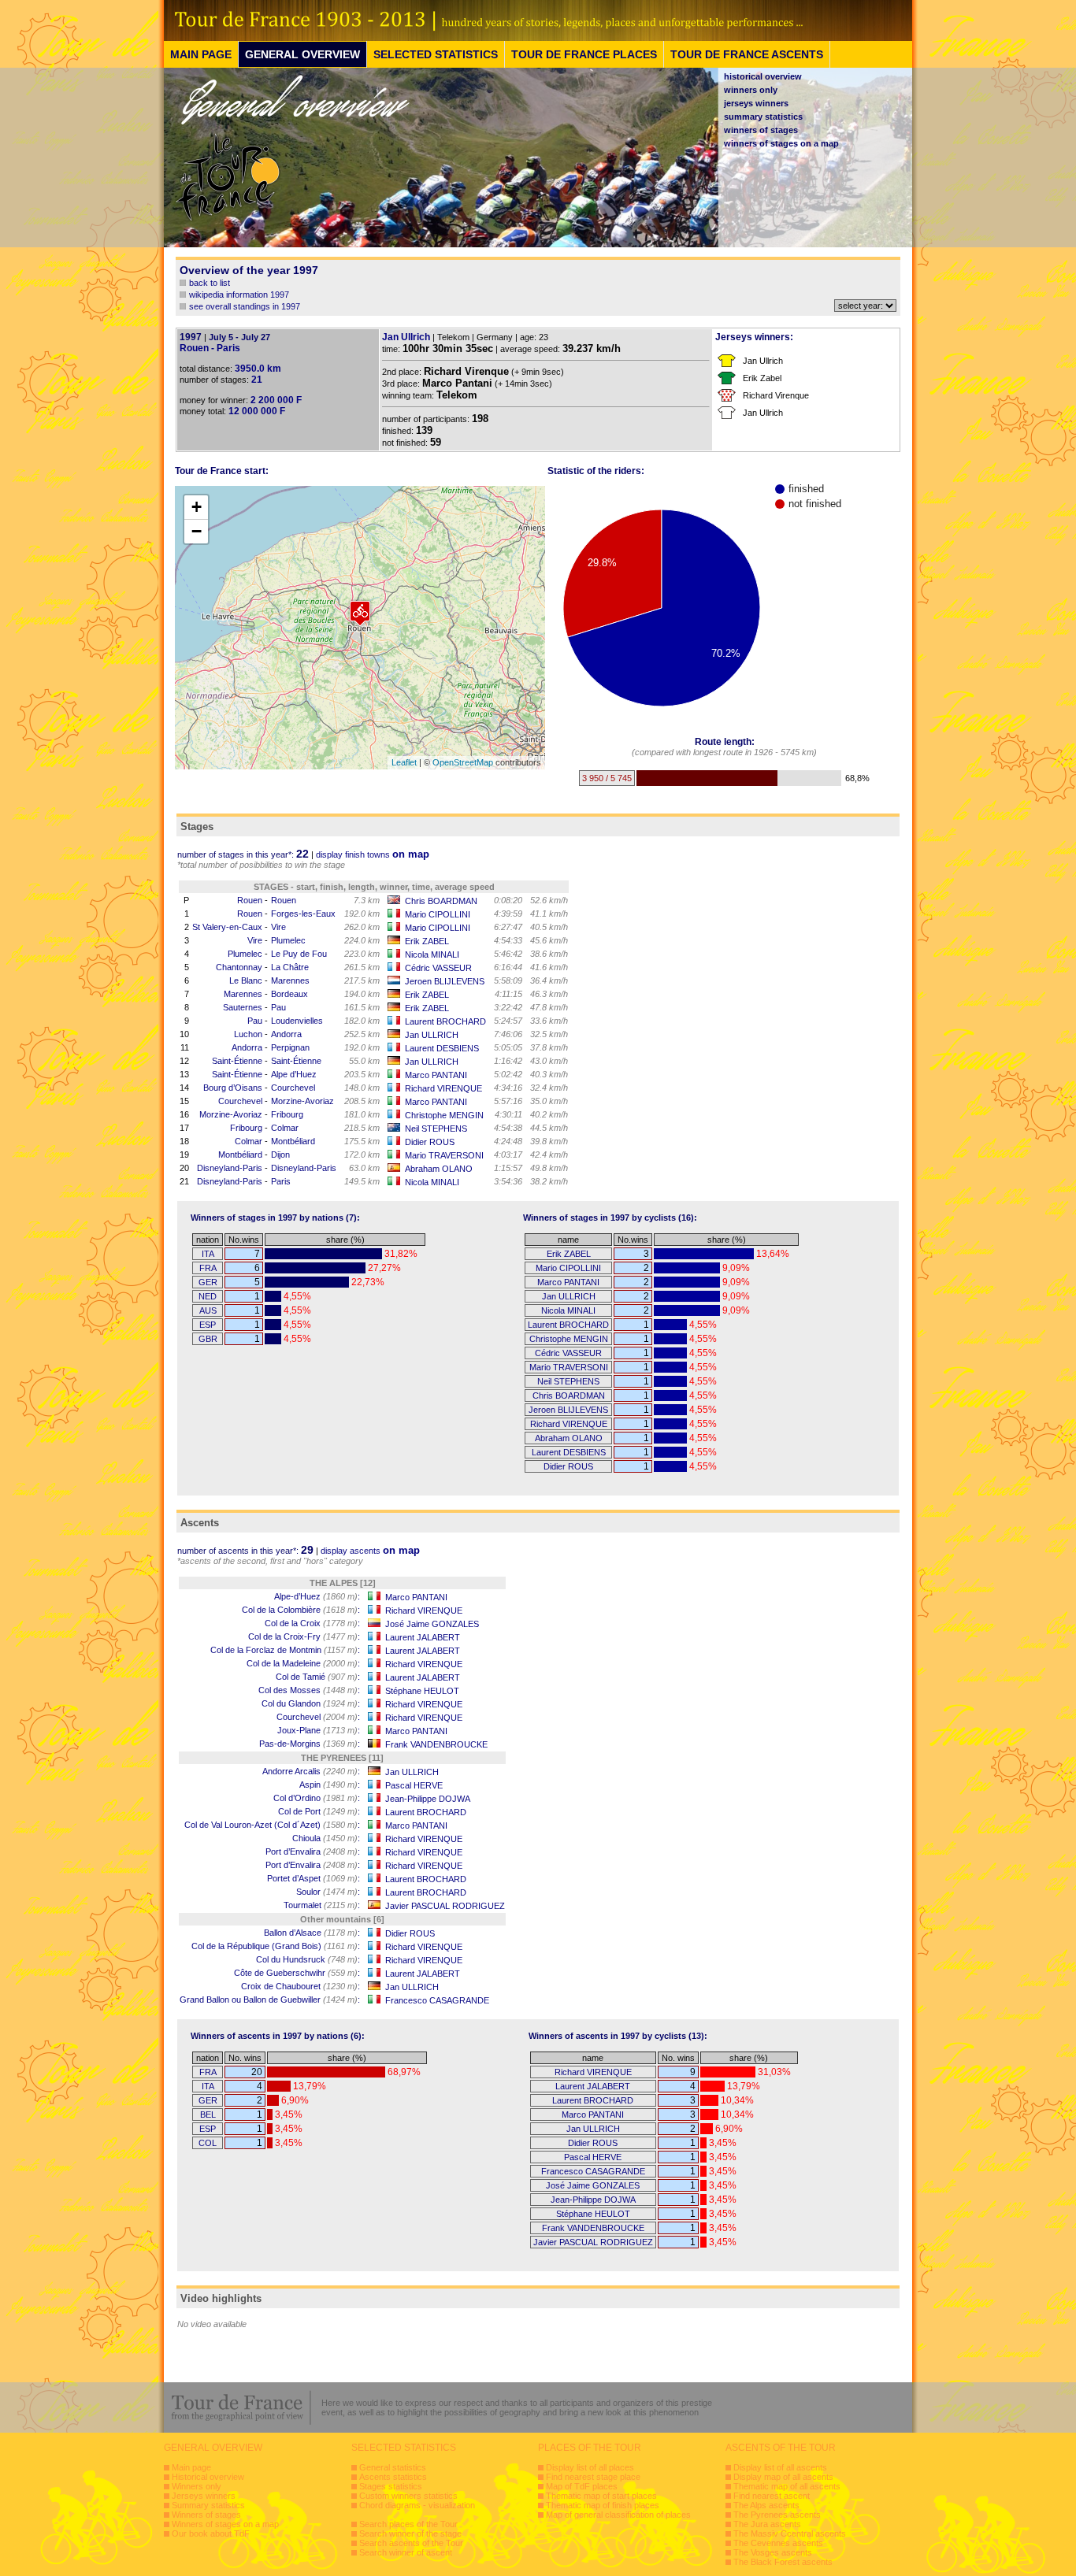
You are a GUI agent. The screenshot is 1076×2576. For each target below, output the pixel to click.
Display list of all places (590, 2467)
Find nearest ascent (772, 2496)
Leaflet (404, 762)
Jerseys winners (204, 2496)
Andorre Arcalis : (311, 1771)
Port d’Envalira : (313, 1851)
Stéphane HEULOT (422, 1691)
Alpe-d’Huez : (317, 1596)
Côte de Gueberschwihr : (297, 1973)
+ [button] (197, 507)
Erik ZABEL (427, 941)
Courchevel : (318, 1717)
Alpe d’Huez (294, 1074)
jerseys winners (756, 103)
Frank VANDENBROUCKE (436, 1744)
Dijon (280, 1155)
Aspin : (330, 1785)
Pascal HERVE (414, 1785)
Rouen (250, 900)
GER (208, 1282)
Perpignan (290, 1047)
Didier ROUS (430, 1142)
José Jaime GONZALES (432, 1624)
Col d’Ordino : (317, 1798)
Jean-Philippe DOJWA (428, 1799)
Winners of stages (206, 2515)
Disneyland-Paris (230, 1168)
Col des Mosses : (309, 1690)
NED (208, 1296)
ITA (208, 1254)
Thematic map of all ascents (787, 2486)
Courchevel (293, 1088)
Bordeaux (289, 994)
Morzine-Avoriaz (302, 1101)
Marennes (290, 980)
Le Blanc (246, 980)
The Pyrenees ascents (777, 2515)
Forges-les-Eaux (303, 914)
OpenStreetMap (463, 762)
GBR (208, 1339)
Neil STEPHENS (436, 1129)
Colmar (285, 1128)
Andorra (286, 1034)
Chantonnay (239, 967)
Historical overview (208, 2477)
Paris (281, 1181)
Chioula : (326, 1838)
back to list (210, 283)
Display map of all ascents (783, 2477)
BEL (208, 2115)
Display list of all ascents (780, 2467)
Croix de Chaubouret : (301, 1986)
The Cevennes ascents (778, 2543)
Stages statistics (391, 2486)
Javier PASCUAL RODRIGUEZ (445, 1906)
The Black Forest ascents (783, 2562)
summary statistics (763, 117)
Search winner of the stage (410, 2533)
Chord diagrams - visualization (417, 2505)
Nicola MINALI (432, 954)
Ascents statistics (393, 2477)
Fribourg (287, 1114)
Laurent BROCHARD (445, 1021)
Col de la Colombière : (301, 1610)
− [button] (197, 531)
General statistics (393, 2467)
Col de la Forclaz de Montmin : (285, 1650)
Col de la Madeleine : (303, 1663)
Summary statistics (208, 2505)
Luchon (248, 1034)
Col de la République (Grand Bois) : (276, 1946)
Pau (278, 1007)
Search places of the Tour (408, 2524)
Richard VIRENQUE (443, 1088)
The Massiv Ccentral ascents (790, 2533)
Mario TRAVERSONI (444, 1155)
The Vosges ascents (773, 2552)
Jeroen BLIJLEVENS (445, 981)
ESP (208, 1325)
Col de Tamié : (318, 1677)
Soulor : (328, 1892)
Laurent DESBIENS (442, 1048)
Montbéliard (293, 1141)
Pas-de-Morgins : (310, 1744)
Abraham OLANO (439, 1169)
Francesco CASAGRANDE (437, 2000)
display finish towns (373, 854)
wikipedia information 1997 (239, 295)
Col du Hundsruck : (308, 1959)
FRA (208, 1268)
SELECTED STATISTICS (436, 54)
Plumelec (288, 940)
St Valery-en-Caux (227, 927)
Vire (278, 927)
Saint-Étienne (237, 1061)
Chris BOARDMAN (441, 901)
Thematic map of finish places (603, 2505)
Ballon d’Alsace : (312, 1933)
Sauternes (243, 1007)
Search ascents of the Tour (411, 2543)
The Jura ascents (767, 2524)
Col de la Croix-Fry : (304, 1636)
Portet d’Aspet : (314, 1878)
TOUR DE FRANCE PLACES (584, 54)
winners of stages (761, 130)
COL (208, 2143)
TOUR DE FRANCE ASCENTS (747, 54)
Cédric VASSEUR (438, 968)
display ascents (370, 1551)
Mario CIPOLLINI (438, 914)
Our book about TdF (211, 2533)
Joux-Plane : (319, 1730)
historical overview (763, 76)
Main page (191, 2467)
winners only (751, 90)
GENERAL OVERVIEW (302, 54)
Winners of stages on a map (225, 2524)
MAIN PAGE (201, 54)
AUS (208, 1310)
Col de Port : (319, 1811)
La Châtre (290, 967)
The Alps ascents (766, 2505)
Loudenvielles (297, 1021)
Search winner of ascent (406, 2552)
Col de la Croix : (312, 1623)
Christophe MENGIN (444, 1115)
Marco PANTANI (436, 1075)
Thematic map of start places (601, 2496)
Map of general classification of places (618, 2515)
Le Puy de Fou (299, 954)
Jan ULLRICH (432, 1035)
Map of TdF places (582, 2486)
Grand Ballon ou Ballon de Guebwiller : (270, 2000)
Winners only (197, 2486)
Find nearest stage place (593, 2477)
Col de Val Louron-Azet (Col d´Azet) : (272, 1825)
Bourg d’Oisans (233, 1088)
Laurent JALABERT (423, 1637)
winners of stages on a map (781, 143)
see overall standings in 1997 (245, 306)
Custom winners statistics (408, 2496)
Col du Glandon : (311, 1703)
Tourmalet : (322, 1905)
